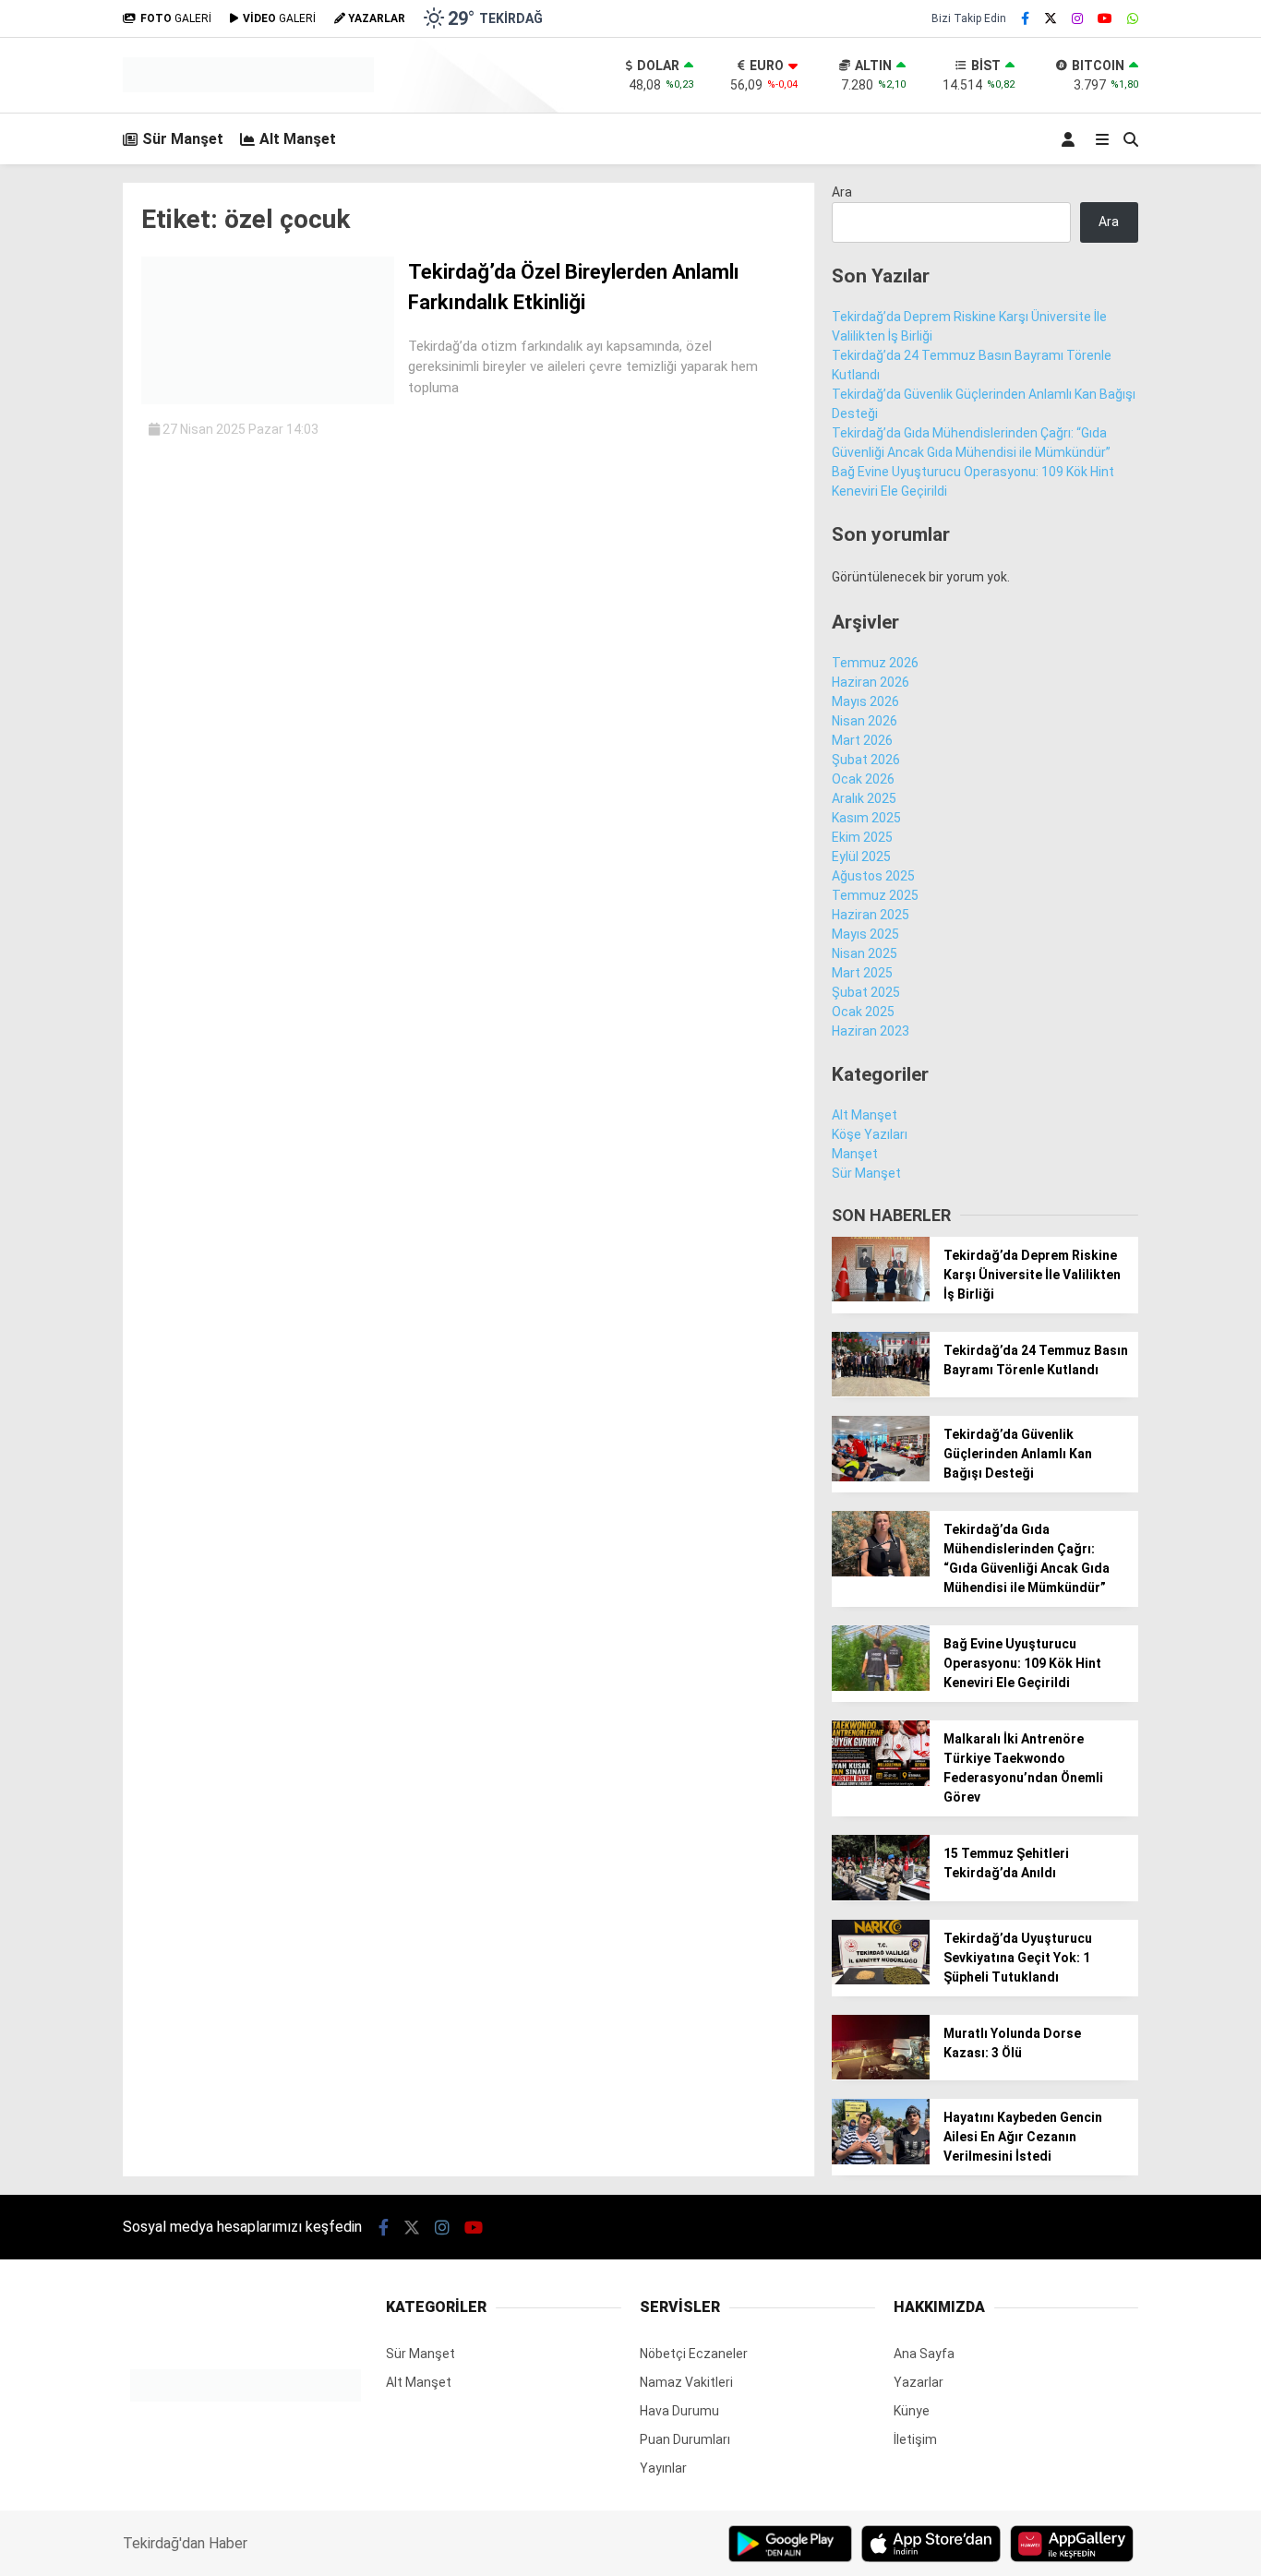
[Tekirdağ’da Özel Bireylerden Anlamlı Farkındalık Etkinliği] (268, 400)
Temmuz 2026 (875, 663)
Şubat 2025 (866, 992)
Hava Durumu (679, 2411)
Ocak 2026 (863, 779)
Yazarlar (919, 2382)
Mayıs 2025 (865, 934)
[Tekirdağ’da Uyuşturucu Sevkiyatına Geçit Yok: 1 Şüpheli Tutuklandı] (881, 1980)
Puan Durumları (685, 2439)
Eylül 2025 (861, 857)
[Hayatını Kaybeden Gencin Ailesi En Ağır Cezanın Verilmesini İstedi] (881, 2160)
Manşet (855, 1154)
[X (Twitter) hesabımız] (1051, 18)
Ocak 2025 (863, 1012)
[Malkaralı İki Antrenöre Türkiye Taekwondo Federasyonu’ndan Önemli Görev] (881, 1781)
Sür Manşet (183, 139)
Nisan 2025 (865, 953)
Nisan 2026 (865, 721)
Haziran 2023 (871, 1031)
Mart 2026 (862, 740)
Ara (842, 192)
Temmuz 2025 (875, 895)
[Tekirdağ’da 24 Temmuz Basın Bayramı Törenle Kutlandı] (881, 1392)
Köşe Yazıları (870, 1134)
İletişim (915, 2439)
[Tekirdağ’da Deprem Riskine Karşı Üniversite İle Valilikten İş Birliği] (881, 1297)
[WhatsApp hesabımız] (1133, 18)
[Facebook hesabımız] (1025, 18)
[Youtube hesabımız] (1105, 18)
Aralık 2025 (864, 798)
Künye (912, 2411)
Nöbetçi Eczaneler (694, 2354)
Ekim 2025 (862, 837)
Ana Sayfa (924, 2354)
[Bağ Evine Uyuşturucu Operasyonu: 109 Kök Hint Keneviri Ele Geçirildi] (881, 1686)
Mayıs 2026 (865, 701)
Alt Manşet (298, 139)
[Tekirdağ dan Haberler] (248, 88)
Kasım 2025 (866, 818)
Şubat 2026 (866, 760)
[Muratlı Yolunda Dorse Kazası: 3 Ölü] (881, 2075)
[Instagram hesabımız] (1077, 18)
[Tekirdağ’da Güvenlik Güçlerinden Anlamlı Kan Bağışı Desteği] (881, 1477)
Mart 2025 (862, 973)
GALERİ (176, 18)
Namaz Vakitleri (686, 2382)
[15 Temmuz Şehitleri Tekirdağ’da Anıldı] (881, 1896)
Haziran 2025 (871, 915)
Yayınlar (663, 2468)
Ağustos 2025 (873, 876)
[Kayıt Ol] (1071, 139)
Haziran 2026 (871, 682)
